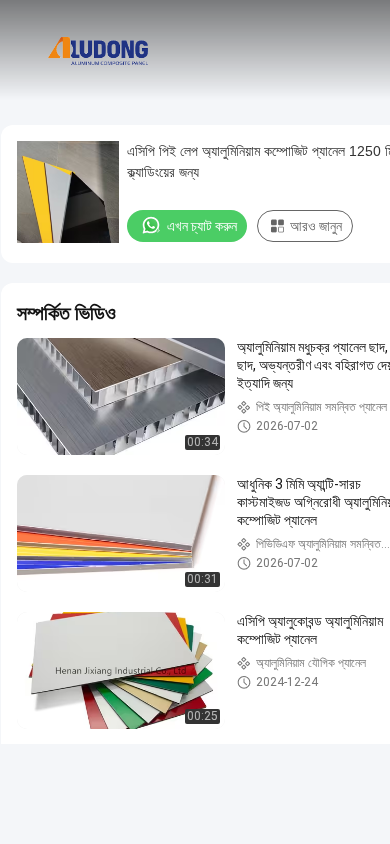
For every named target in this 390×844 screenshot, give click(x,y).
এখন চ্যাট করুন (202, 226)
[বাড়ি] (98, 50)
